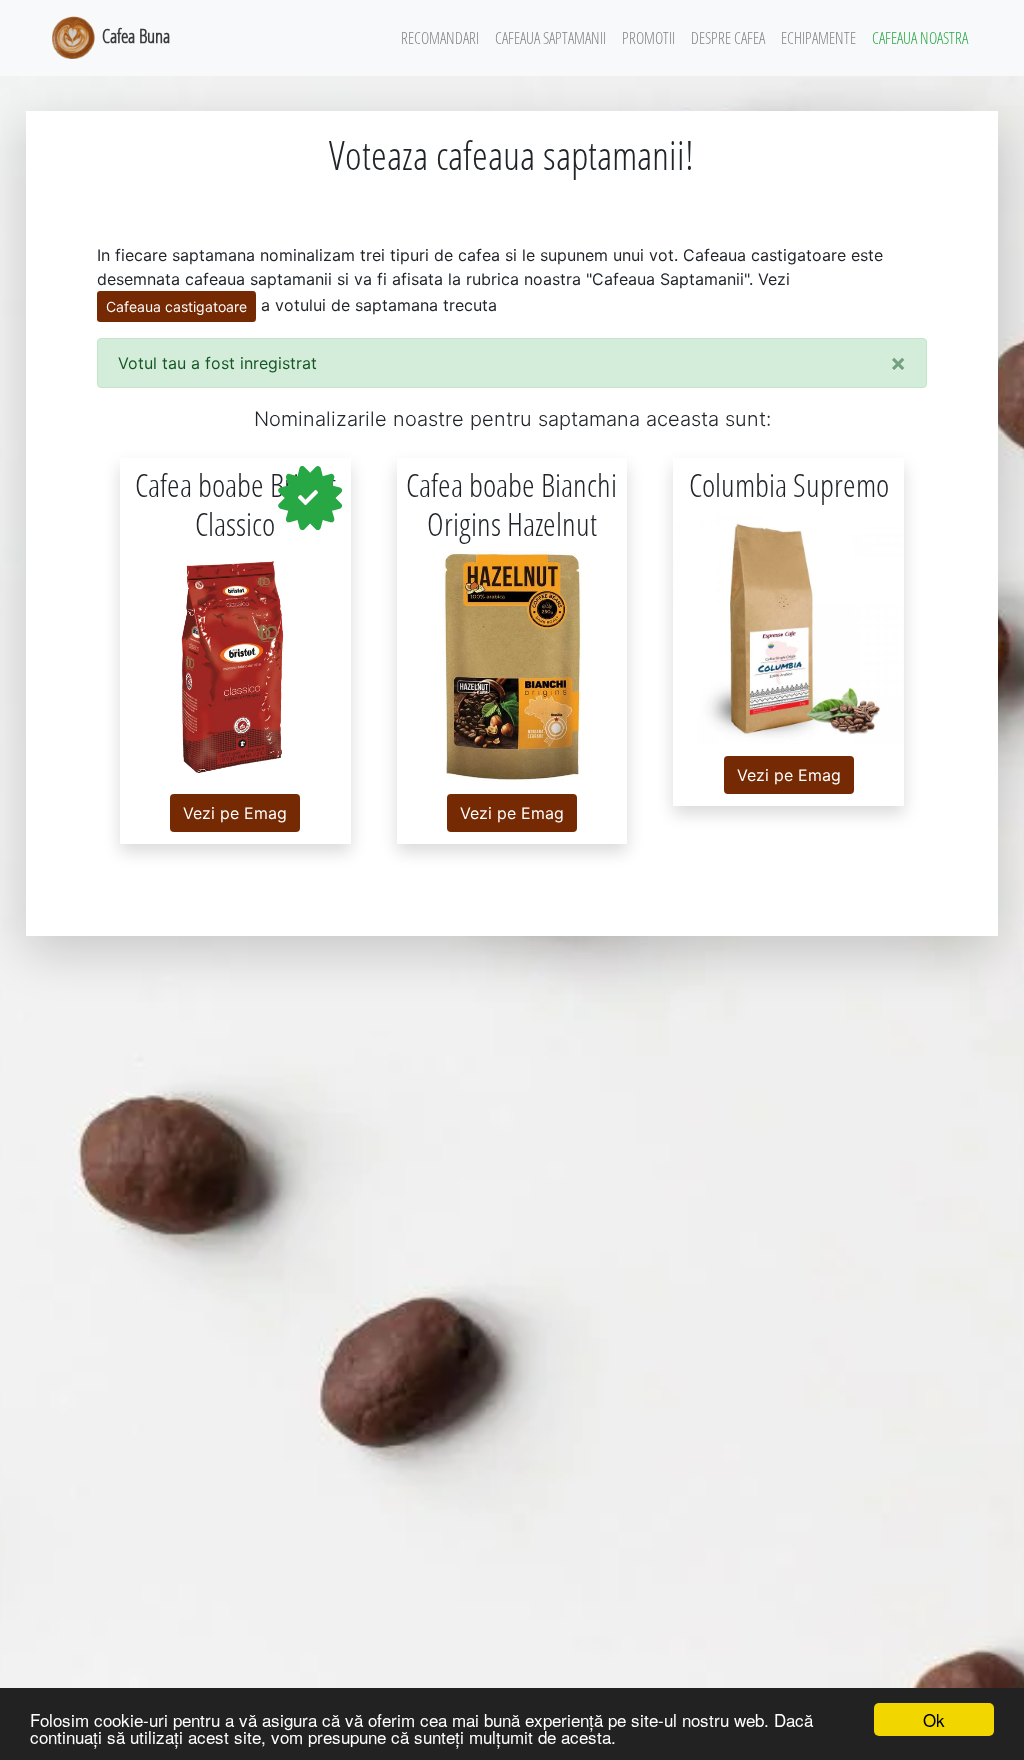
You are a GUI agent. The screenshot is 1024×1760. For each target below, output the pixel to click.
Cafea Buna (134, 35)
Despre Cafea (728, 38)
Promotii (648, 38)
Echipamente (818, 38)
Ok (934, 1719)
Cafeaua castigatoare (176, 306)
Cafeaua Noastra (920, 38)
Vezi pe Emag (235, 813)
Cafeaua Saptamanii (550, 38)
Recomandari (440, 38)
